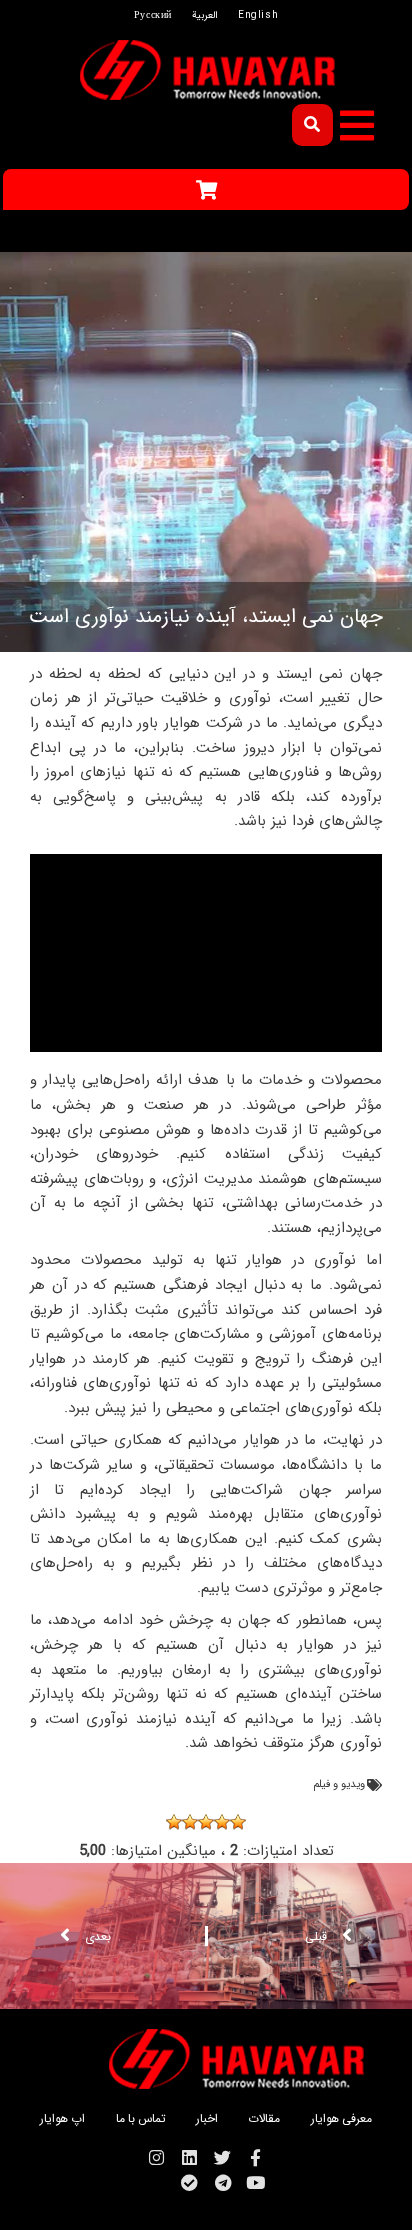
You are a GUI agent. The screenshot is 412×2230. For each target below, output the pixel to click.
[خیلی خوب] (174, 1822)
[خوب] (190, 1822)
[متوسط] (206, 1822)
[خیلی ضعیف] (238, 1822)
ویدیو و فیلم (339, 1784)
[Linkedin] (189, 2157)
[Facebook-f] (255, 2157)
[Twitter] (222, 2157)
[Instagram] (156, 2157)
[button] (356, 125)
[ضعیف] (222, 1822)
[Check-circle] (189, 2182)
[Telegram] (222, 2182)
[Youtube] (255, 2182)
